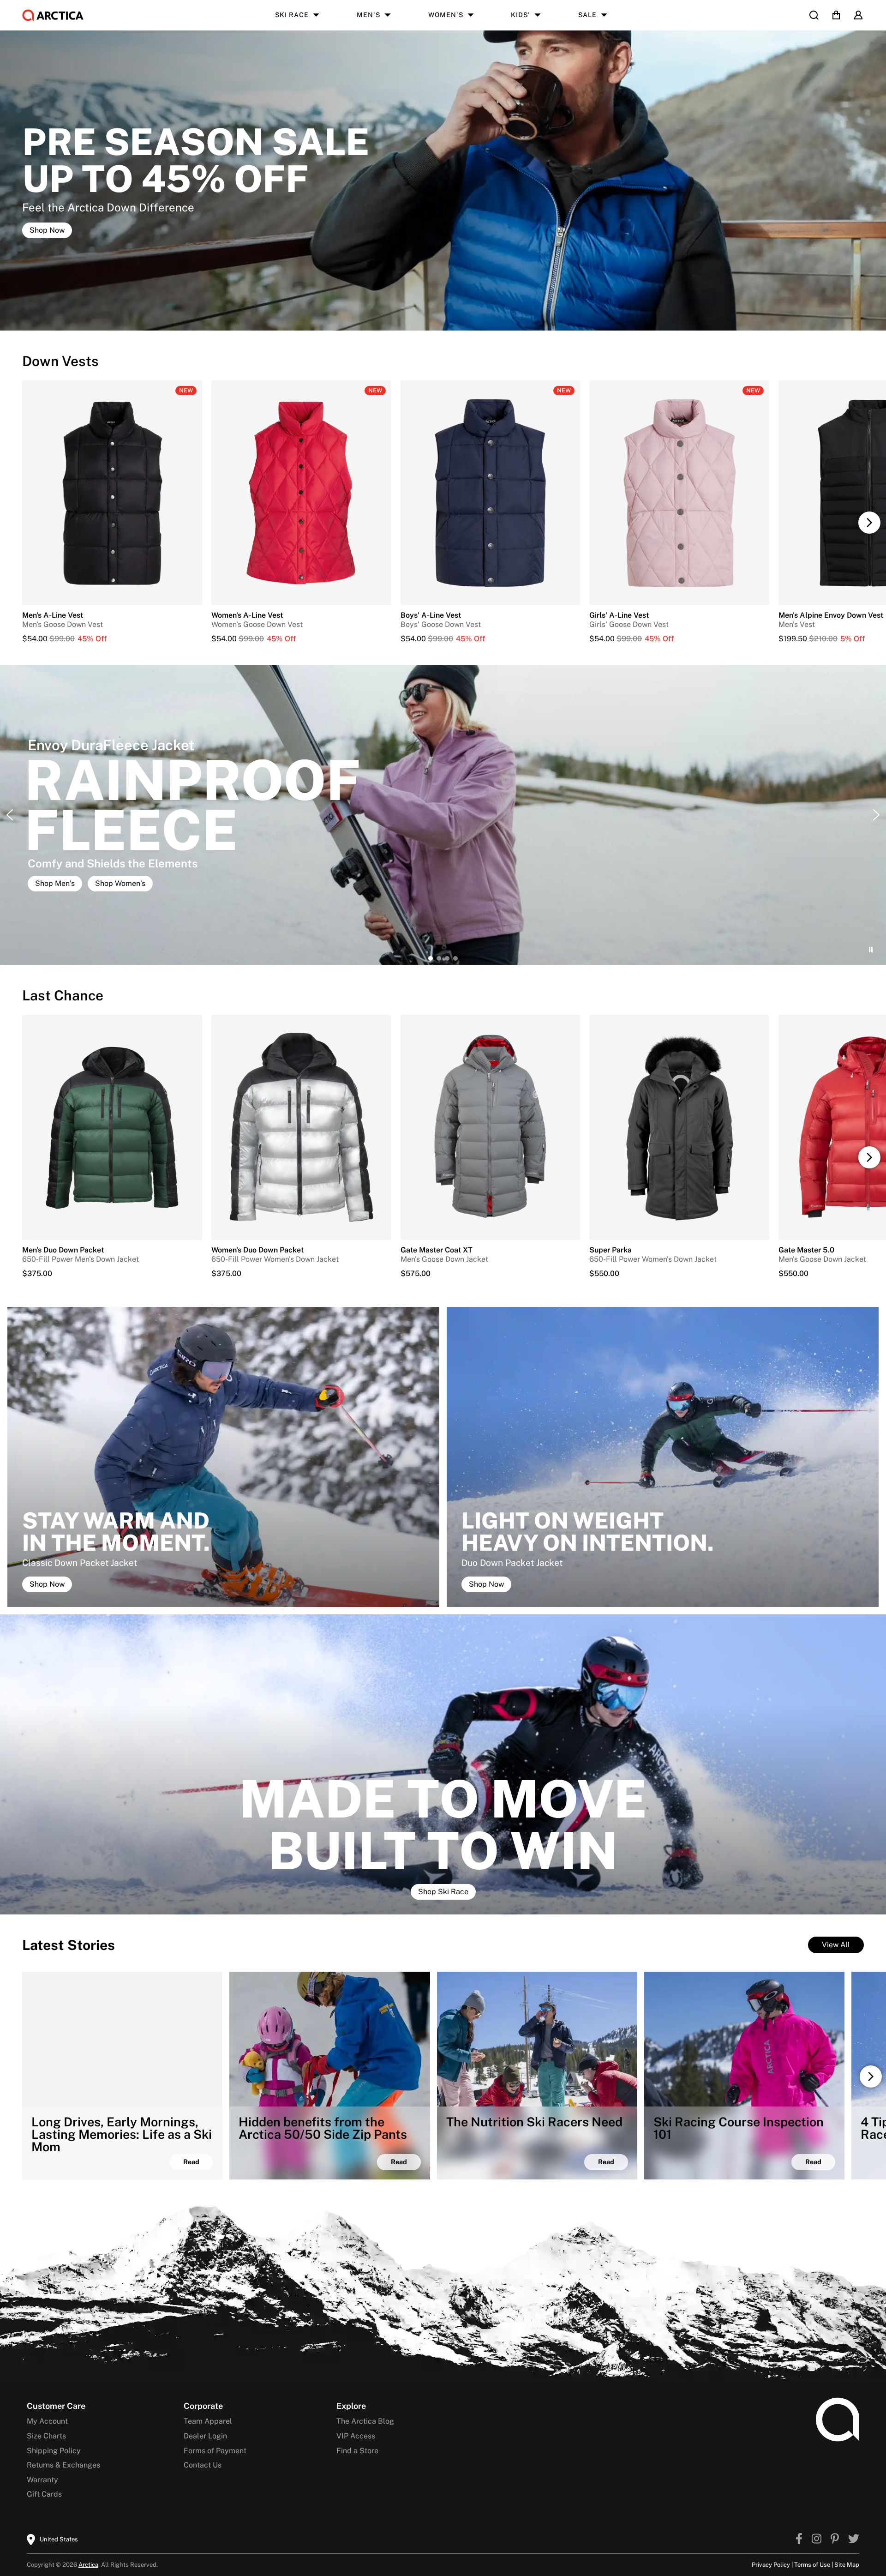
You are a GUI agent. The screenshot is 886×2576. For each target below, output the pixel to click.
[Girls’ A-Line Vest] (679, 639)
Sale (587, 15)
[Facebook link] (799, 2540)
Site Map (847, 2565)
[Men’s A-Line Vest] (112, 639)
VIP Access (356, 2436)
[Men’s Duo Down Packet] (112, 1127)
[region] (443, 815)
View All (836, 1945)
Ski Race (292, 15)
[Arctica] (53, 15)
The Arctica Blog (365, 2421)
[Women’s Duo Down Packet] (301, 1127)
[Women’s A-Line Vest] (301, 639)
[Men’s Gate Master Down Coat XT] (491, 1127)
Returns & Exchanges (63, 2465)
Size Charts (46, 2436)
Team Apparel (208, 2421)
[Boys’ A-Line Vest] (491, 639)
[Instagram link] (817, 2540)
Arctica (88, 2565)
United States (59, 2539)
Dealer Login (205, 2436)
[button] (869, 523)
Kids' (521, 15)
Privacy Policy (771, 2565)
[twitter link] (854, 2540)
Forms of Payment (215, 2451)
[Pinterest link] (835, 2540)
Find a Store (357, 2451)
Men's (368, 15)
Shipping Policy (54, 2451)
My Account (47, 2421)
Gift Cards (44, 2494)
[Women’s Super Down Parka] (679, 1127)
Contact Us (203, 2465)
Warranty (42, 2480)
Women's (446, 15)
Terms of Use (812, 2565)
